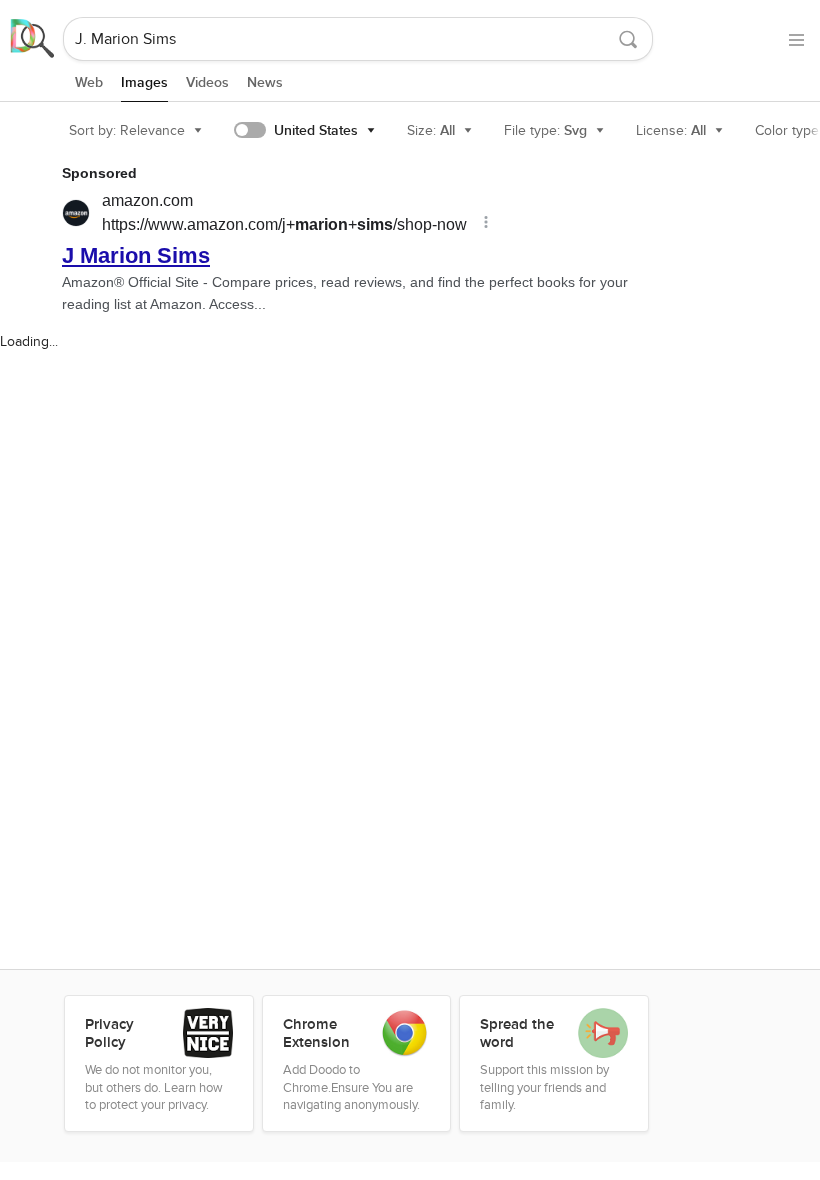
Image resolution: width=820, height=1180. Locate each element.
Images (144, 82)
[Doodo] (33, 39)
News (265, 82)
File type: (545, 130)
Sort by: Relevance (127, 130)
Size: (431, 130)
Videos (207, 82)
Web (89, 82)
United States (316, 130)
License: (671, 130)
